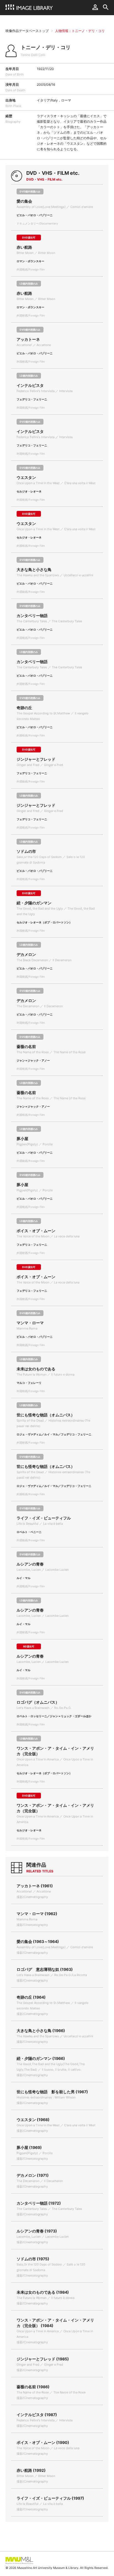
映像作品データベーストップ (27, 31)
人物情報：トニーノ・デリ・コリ (80, 31)
